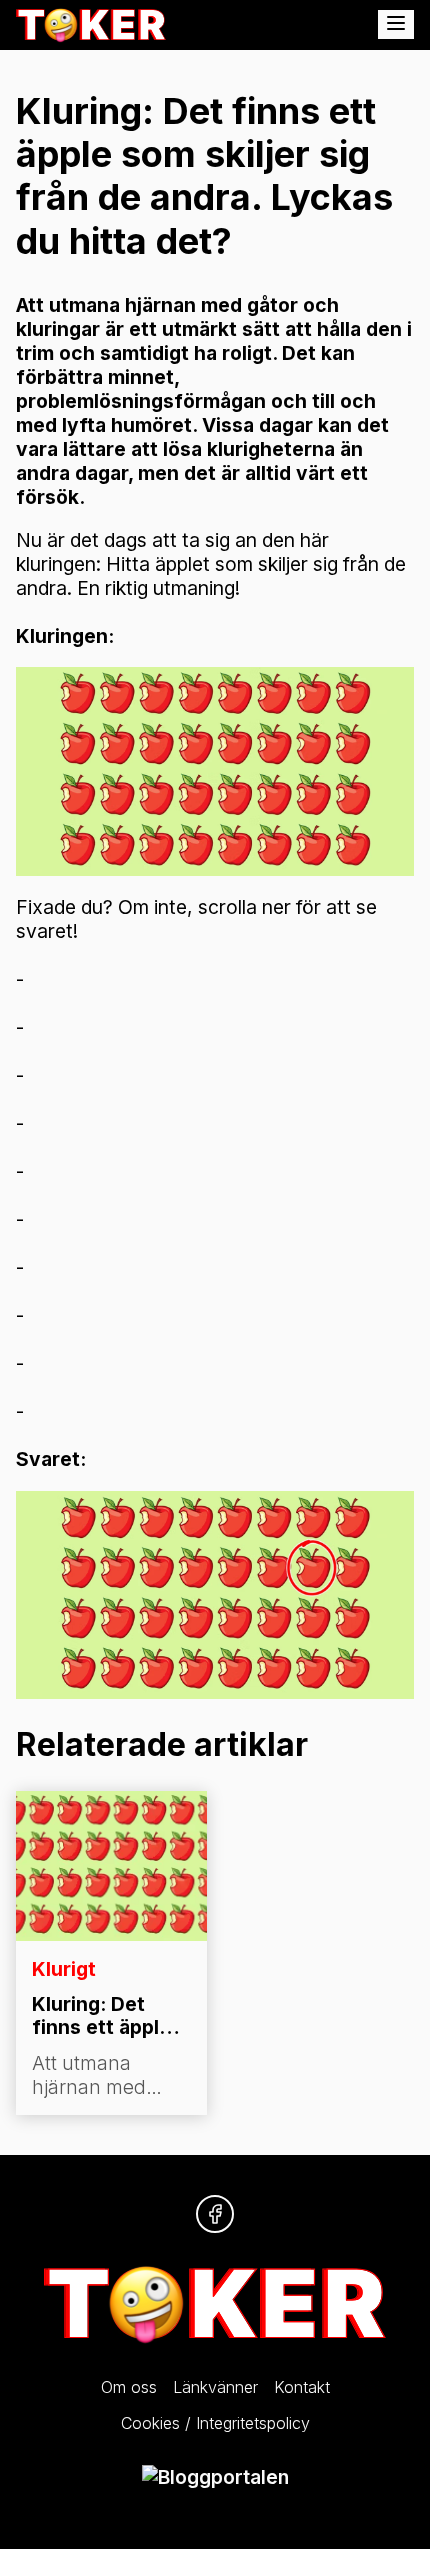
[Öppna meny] (396, 24)
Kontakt (302, 2387)
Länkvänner (215, 2387)
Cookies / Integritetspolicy (215, 2423)
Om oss (129, 2387)
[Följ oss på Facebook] (215, 2214)
